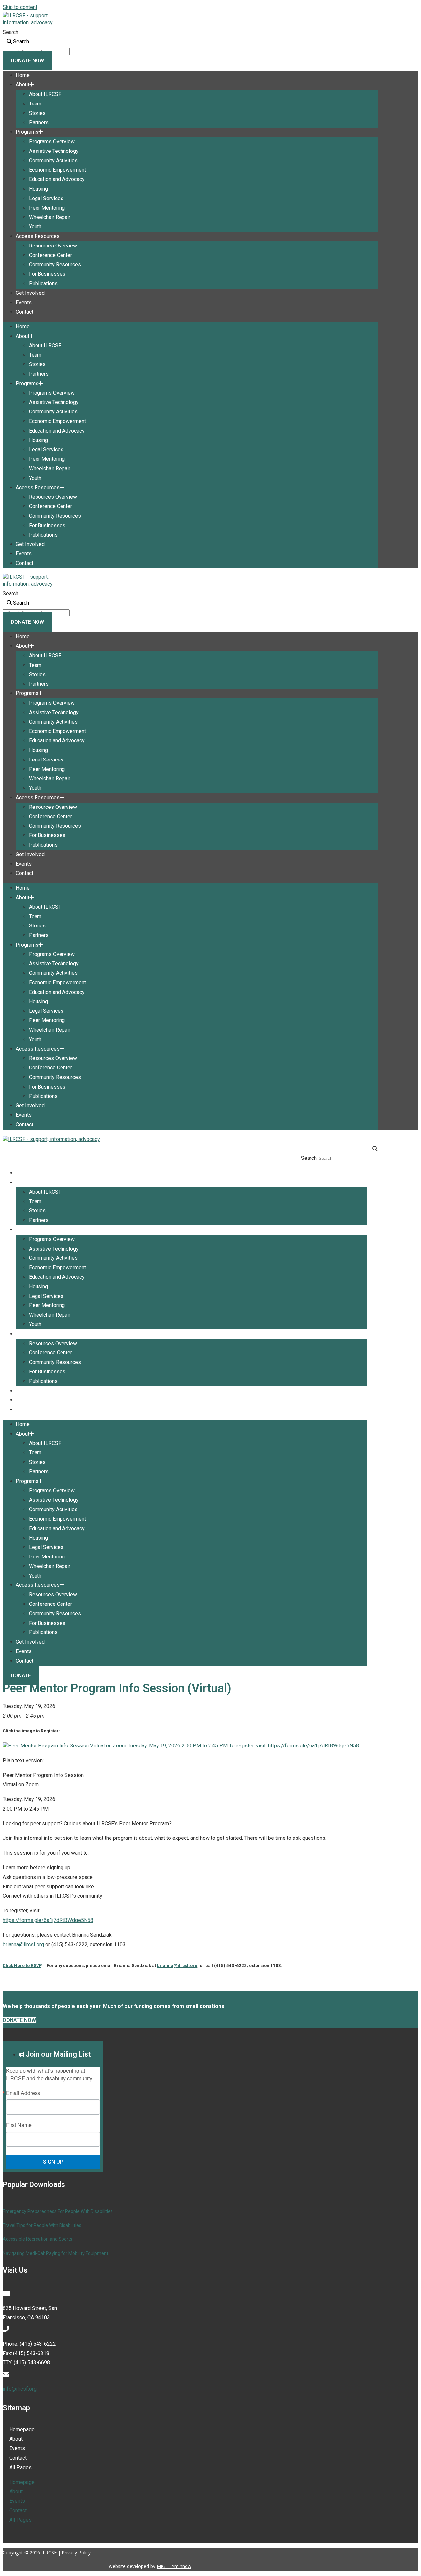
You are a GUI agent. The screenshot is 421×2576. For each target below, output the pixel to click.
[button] (190, 1149)
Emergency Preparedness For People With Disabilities (58, 2211)
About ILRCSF (45, 94)
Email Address (23, 2093)
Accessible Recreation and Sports (37, 2239)
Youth (35, 227)
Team (35, 104)
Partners (39, 122)
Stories (37, 113)
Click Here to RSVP (22, 1966)
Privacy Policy (76, 2553)
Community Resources (55, 264)
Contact (25, 312)
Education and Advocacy (57, 179)
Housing (38, 189)
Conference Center (50, 255)
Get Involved (30, 293)
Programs (27, 132)
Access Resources (38, 236)
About (23, 85)
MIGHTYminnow (174, 2566)
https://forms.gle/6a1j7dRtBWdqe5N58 (48, 1920)
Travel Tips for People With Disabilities (42, 2225)
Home (23, 75)
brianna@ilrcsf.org (23, 1944)
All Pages (20, 2467)
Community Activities (53, 161)
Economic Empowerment (57, 170)
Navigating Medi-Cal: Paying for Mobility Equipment (55, 2253)
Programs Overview (52, 141)
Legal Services (46, 198)
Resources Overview (53, 246)
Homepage (22, 2430)
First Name (19, 2125)
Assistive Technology (54, 151)
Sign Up (53, 2162)
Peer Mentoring (47, 208)
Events (24, 303)
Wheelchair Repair (50, 217)
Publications (43, 283)
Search (11, 32)
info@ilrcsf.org (20, 2389)
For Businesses (47, 274)
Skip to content (20, 7)
